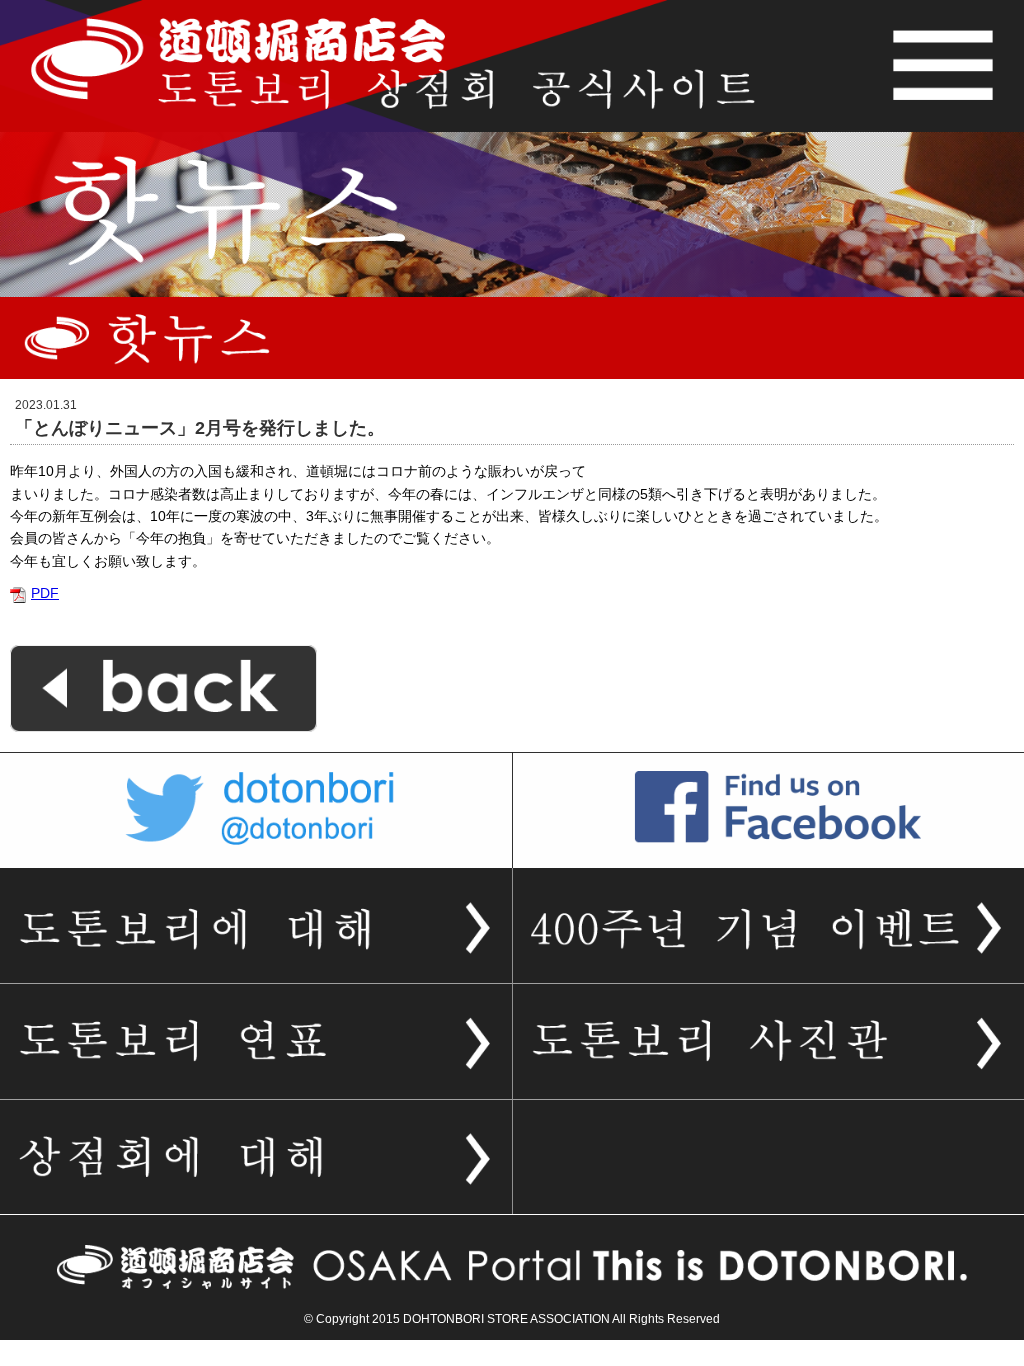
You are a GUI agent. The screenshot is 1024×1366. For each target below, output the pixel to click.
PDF (45, 593)
